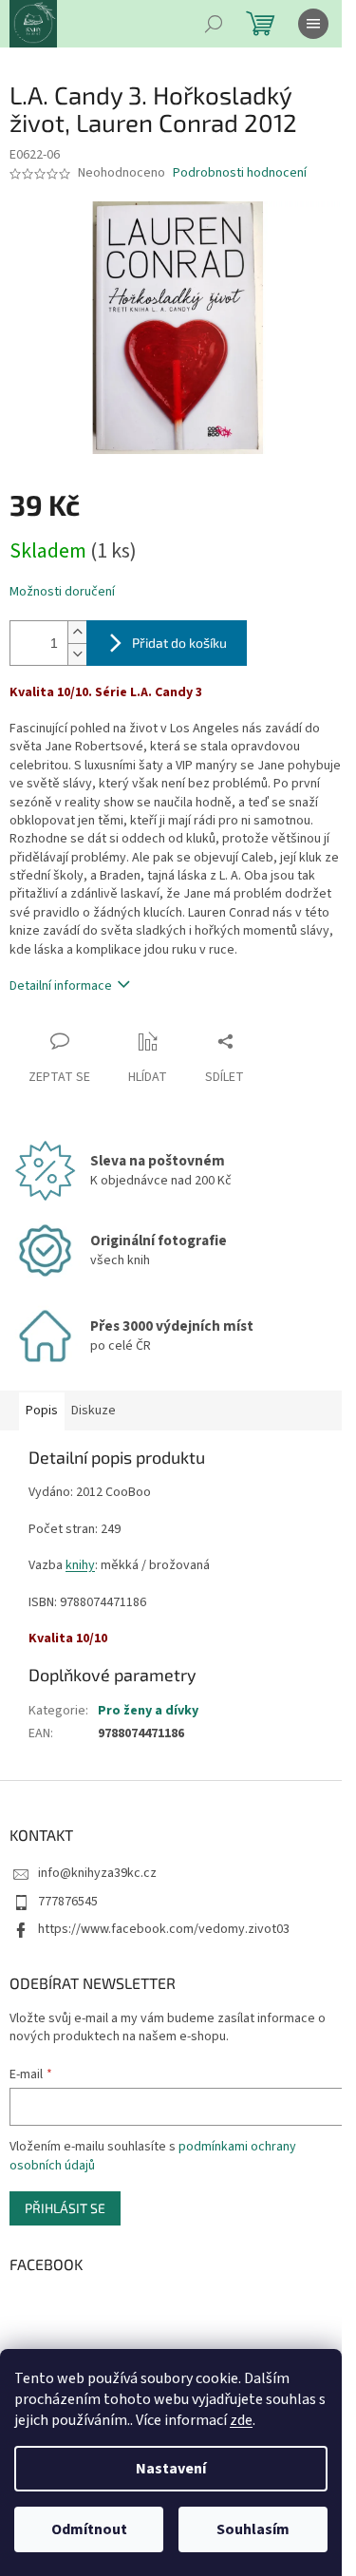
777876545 (68, 1902)
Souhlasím (253, 2529)
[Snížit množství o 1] (77, 654)
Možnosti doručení (62, 592)
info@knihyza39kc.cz (97, 1873)
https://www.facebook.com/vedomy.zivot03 (164, 1929)
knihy (80, 1565)
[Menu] (313, 24)
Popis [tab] (42, 1411)
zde (241, 2420)
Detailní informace (61, 986)
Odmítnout (89, 2529)
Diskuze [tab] (94, 1411)
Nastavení (171, 2469)
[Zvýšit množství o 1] (77, 632)
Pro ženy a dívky (148, 1711)
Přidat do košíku (179, 643)
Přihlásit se (65, 2208)
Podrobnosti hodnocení (240, 173)
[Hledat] (214, 24)
